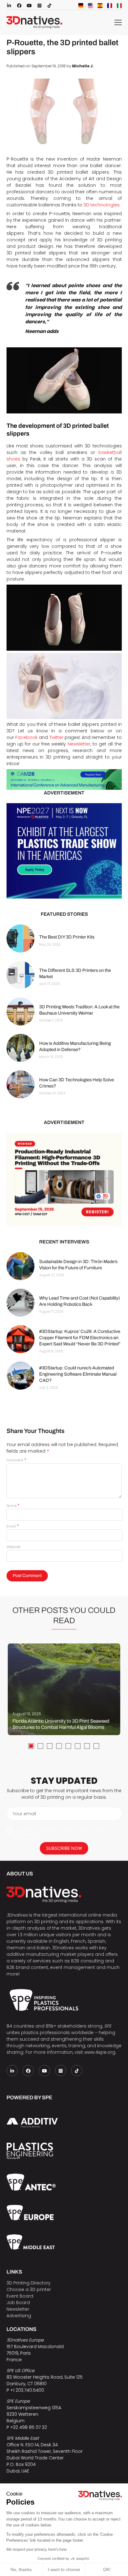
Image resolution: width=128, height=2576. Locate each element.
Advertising (19, 2316)
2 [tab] (40, 1746)
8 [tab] (96, 1746)
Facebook (26, 737)
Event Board (20, 2296)
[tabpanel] (64, 1689)
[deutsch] (81, 6)
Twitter (56, 737)
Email (13, 1526)
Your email (24, 1814)
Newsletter (79, 744)
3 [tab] (50, 1746)
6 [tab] (78, 1746)
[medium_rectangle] (64, 1179)
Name (13, 1506)
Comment (16, 1460)
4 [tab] (59, 1746)
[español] (100, 6)
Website (13, 1547)
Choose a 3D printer (29, 2289)
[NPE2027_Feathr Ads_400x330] (64, 851)
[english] (90, 6)
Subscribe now (64, 1848)
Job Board (18, 2303)
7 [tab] (87, 1746)
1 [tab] (31, 1746)
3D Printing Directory (29, 2283)
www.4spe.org (100, 2052)
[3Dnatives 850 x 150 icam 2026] (64, 779)
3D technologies (102, 205)
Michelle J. (83, 66)
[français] (110, 6)
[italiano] (119, 6)
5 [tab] (68, 1746)
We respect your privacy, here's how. (37, 2549)
